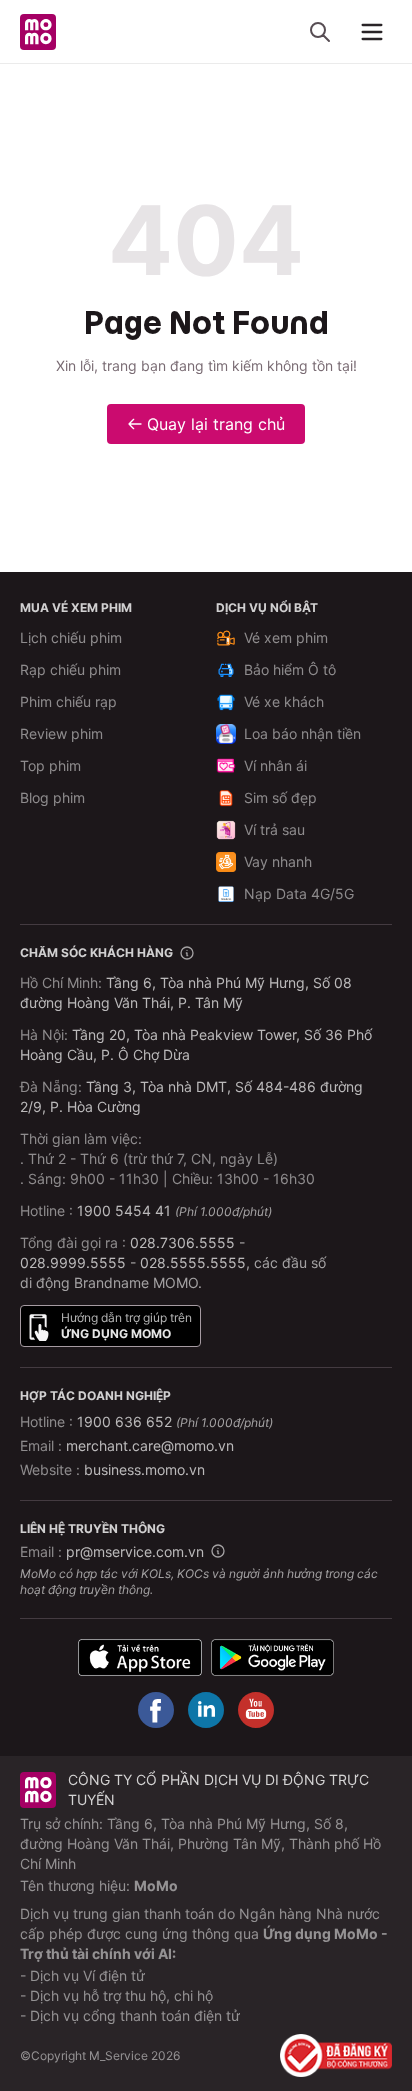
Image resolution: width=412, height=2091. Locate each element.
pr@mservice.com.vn (135, 1551)
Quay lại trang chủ (216, 424)
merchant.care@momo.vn (150, 1445)
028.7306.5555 (182, 1242)
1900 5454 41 (124, 1210)
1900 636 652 (175, 1421)
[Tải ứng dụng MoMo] (140, 1657)
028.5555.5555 (193, 1262)
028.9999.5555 (73, 1262)
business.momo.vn (144, 1469)
